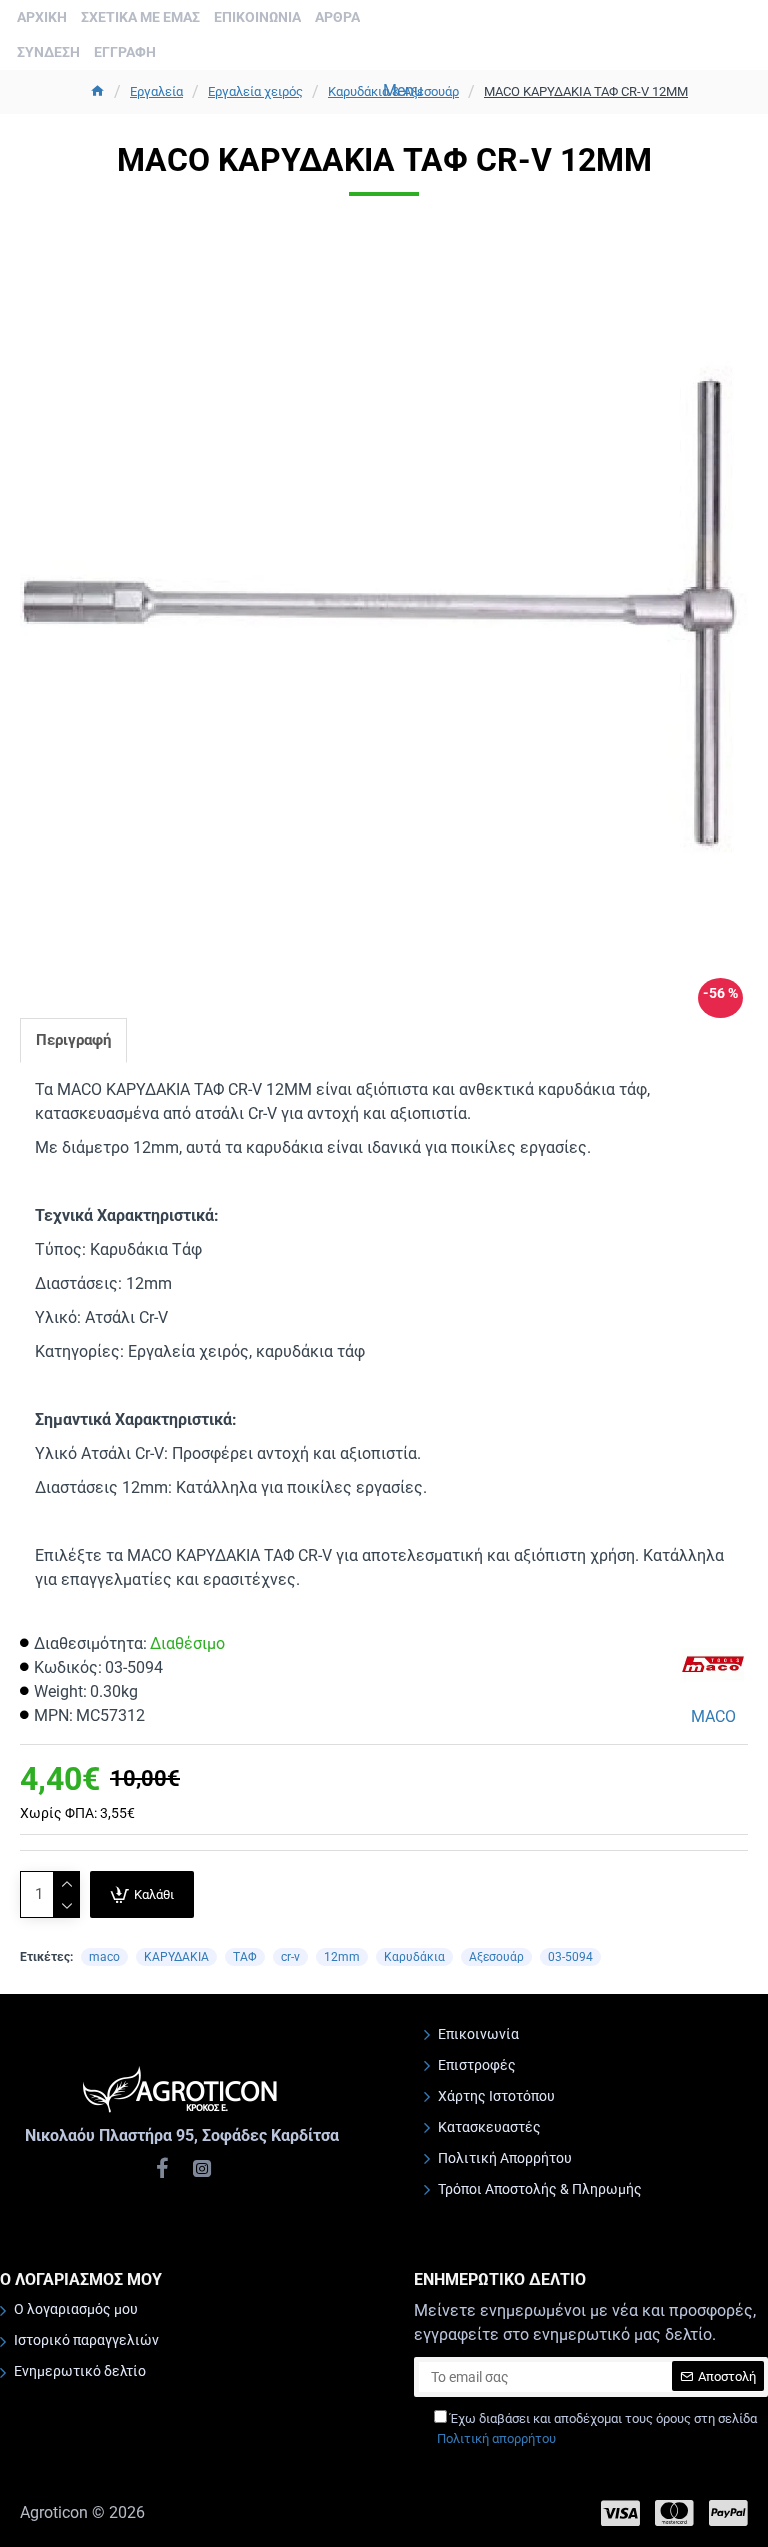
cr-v (290, 1957)
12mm (342, 1957)
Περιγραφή (73, 1040)
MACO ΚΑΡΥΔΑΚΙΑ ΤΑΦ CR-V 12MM (586, 91)
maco (104, 1957)
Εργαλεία (156, 91)
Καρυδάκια (414, 1957)
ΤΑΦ (245, 1957)
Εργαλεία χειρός (255, 91)
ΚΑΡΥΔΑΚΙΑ (176, 1957)
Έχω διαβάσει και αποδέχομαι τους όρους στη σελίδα (597, 2428)
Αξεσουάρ (496, 1957)
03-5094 (570, 1957)
